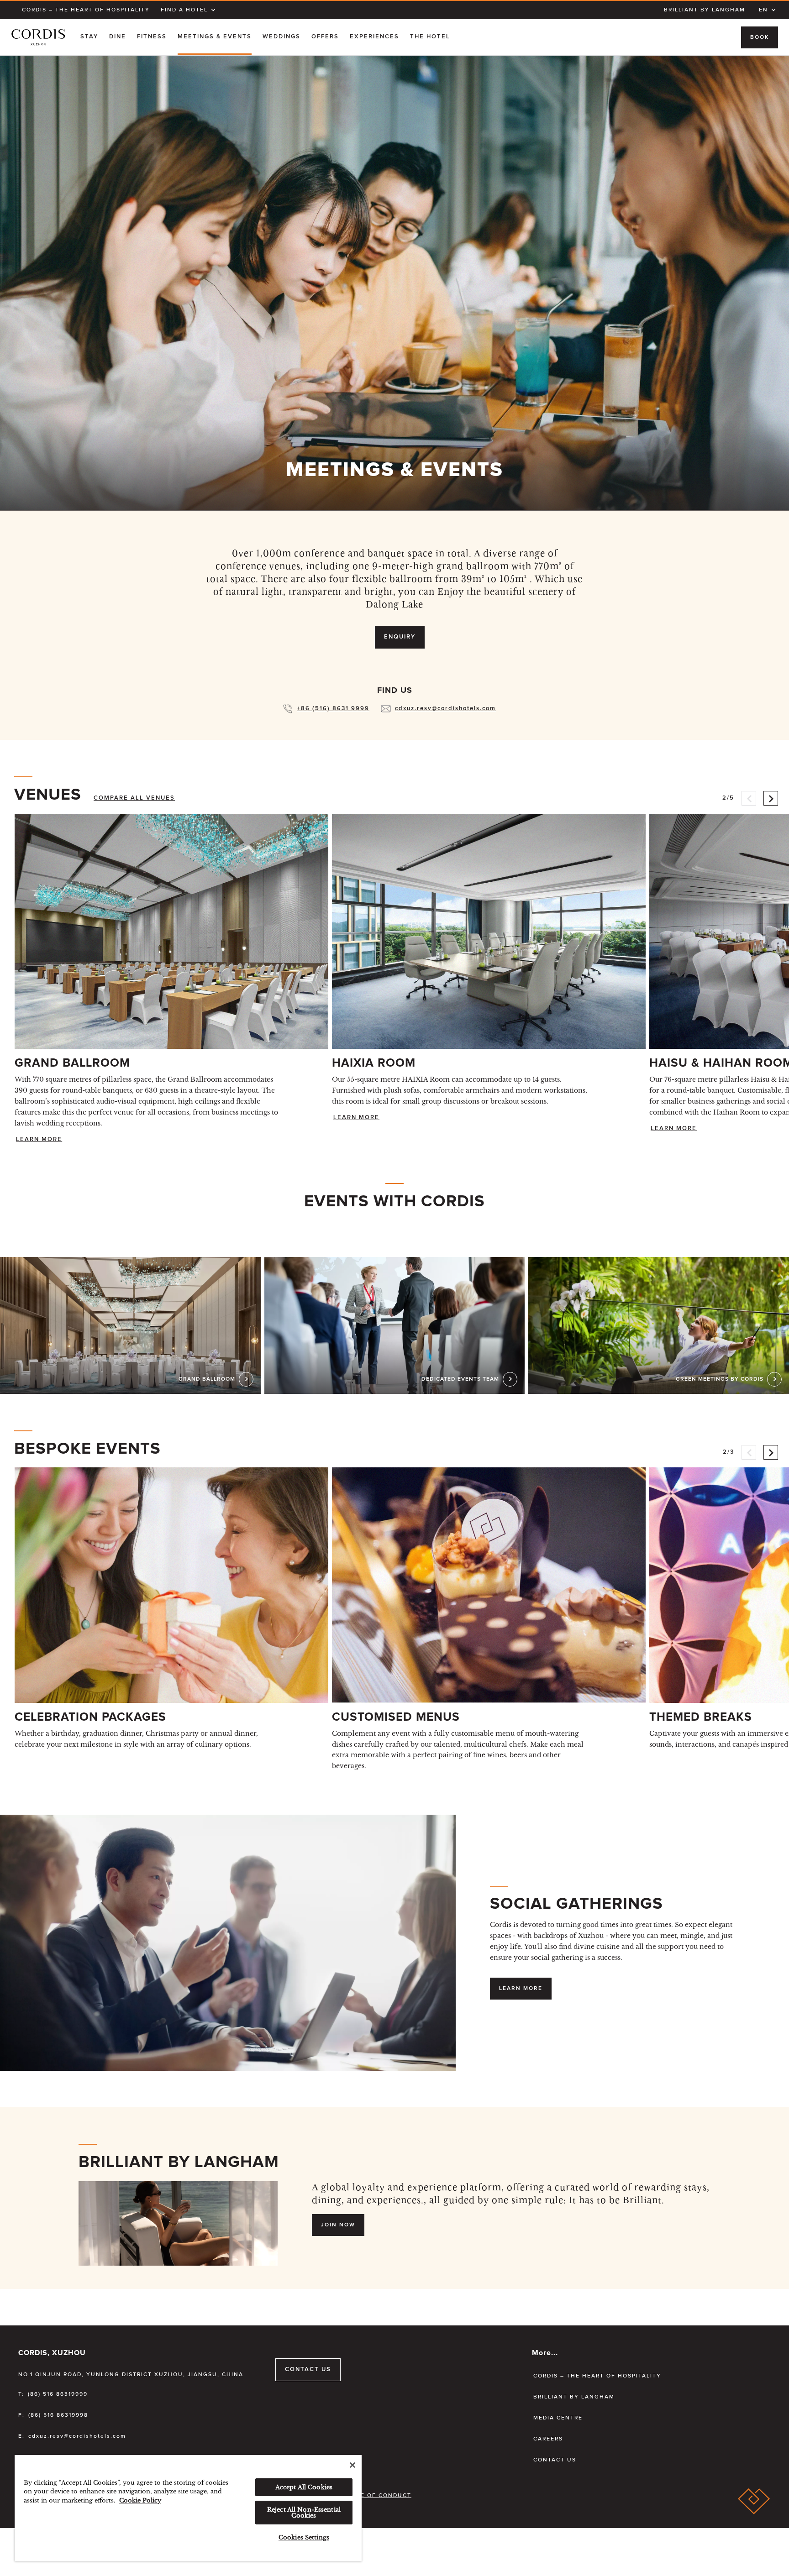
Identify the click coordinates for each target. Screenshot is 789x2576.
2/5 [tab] (728, 794)
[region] (188, 2508)
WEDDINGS (281, 37)
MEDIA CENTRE (558, 2418)
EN (763, 10)
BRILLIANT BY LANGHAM (705, 10)
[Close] (352, 2465)
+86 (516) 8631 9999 (333, 709)
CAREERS (548, 2439)
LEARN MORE (39, 1139)
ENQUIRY (400, 637)
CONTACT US (308, 2369)
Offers (325, 37)
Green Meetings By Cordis (720, 1379)
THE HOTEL (430, 37)
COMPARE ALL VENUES (134, 798)
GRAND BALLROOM (207, 1379)
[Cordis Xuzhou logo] (38, 37)
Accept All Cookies (304, 2487)
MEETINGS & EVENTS (215, 37)
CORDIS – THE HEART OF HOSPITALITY (86, 10)
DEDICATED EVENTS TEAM (460, 1379)
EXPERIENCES (374, 37)
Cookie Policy (140, 2500)
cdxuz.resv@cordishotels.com (445, 709)
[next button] (771, 798)
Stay (89, 37)
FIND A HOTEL (184, 10)
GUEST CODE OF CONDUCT (367, 2496)
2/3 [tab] (729, 1448)
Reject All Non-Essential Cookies (304, 2513)
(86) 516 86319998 (58, 2415)
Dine (118, 37)
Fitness (152, 37)
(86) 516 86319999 (58, 2394)
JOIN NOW (338, 2225)
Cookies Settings (304, 2537)
